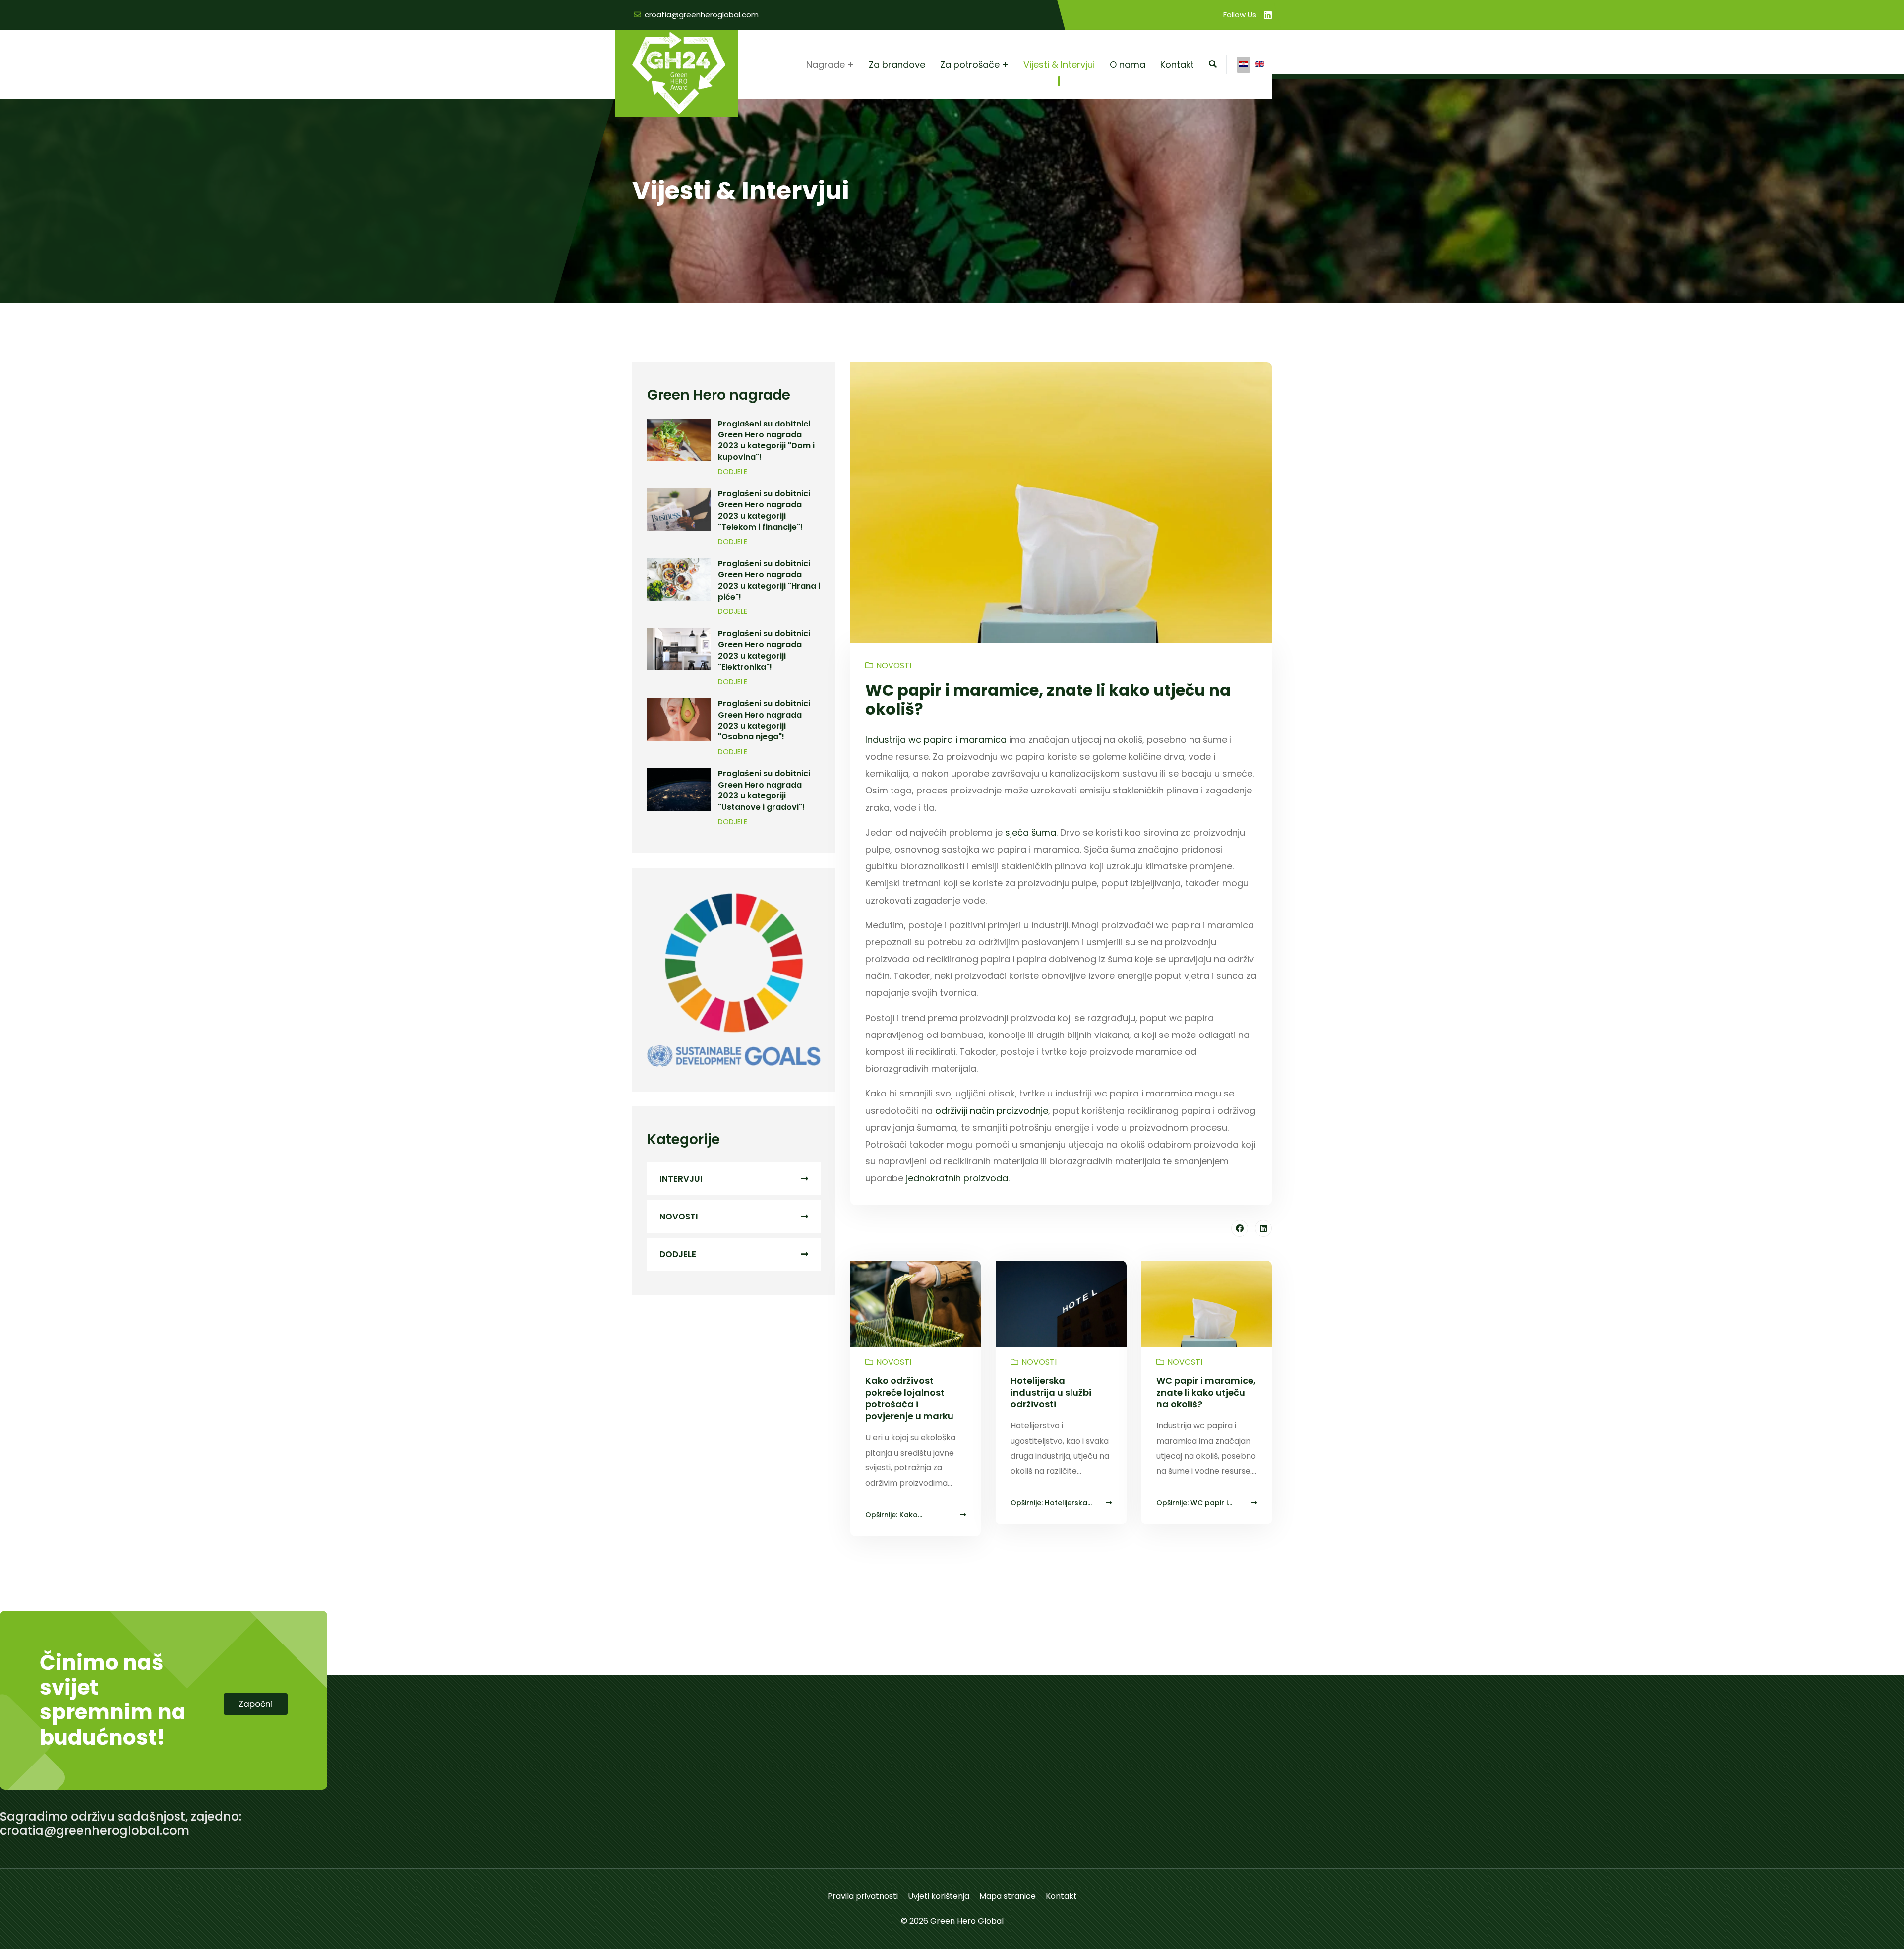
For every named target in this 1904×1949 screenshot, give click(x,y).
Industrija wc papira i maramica (936, 740)
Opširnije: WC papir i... (1194, 1503)
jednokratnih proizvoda (957, 1178)
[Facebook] (1240, 1228)
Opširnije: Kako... (894, 1515)
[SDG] (734, 980)
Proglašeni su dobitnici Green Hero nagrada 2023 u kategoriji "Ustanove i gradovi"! (764, 790)
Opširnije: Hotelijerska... (1051, 1503)
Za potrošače (970, 65)
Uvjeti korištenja (939, 1896)
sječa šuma (1031, 832)
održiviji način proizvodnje (992, 1111)
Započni (256, 1704)
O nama (1128, 65)
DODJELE (733, 472)
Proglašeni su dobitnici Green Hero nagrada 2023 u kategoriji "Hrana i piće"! (769, 580)
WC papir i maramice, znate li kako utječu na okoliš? (1206, 1392)
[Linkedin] (1268, 15)
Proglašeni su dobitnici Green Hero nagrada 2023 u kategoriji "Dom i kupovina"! (766, 440)
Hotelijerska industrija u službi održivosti (1051, 1392)
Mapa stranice (1008, 1896)
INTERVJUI (681, 1179)
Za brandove (897, 65)
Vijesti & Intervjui (1059, 65)
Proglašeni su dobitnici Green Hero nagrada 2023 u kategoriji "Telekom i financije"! (764, 510)
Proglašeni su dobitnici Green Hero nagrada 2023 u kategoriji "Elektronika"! (764, 650)
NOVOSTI (679, 1217)
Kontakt (1177, 65)
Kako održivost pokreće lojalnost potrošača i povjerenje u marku (909, 1398)
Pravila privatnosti (863, 1896)
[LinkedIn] (1263, 1228)
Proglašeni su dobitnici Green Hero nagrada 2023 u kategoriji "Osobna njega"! (764, 720)
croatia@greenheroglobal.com (702, 15)
